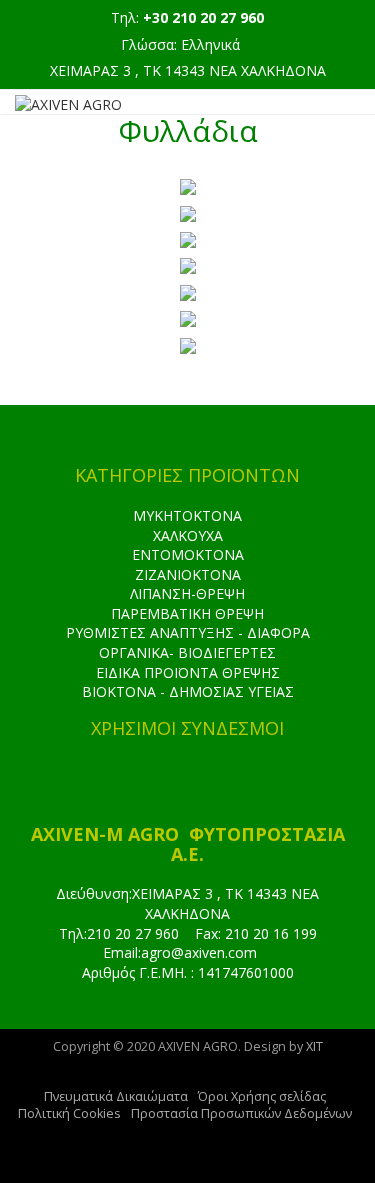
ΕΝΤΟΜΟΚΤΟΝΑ (188, 554)
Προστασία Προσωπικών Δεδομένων (241, 1113)
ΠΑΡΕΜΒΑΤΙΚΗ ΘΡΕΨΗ (187, 613)
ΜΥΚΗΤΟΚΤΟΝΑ (187, 515)
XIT (314, 1046)
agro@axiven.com (199, 952)
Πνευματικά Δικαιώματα (116, 1096)
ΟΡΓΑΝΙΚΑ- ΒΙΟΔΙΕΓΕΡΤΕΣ (187, 652)
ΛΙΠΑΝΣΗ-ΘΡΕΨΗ (187, 593)
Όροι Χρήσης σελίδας (262, 1096)
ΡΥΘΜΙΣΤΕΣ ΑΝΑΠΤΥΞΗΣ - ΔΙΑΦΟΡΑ (188, 632)
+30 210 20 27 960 (203, 17)
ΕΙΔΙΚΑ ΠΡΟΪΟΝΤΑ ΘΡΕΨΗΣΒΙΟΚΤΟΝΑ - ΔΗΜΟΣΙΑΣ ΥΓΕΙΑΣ (188, 682)
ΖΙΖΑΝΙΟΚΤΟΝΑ (188, 574)
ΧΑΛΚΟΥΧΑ (188, 535)
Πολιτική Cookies (69, 1113)
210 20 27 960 (133, 933)
